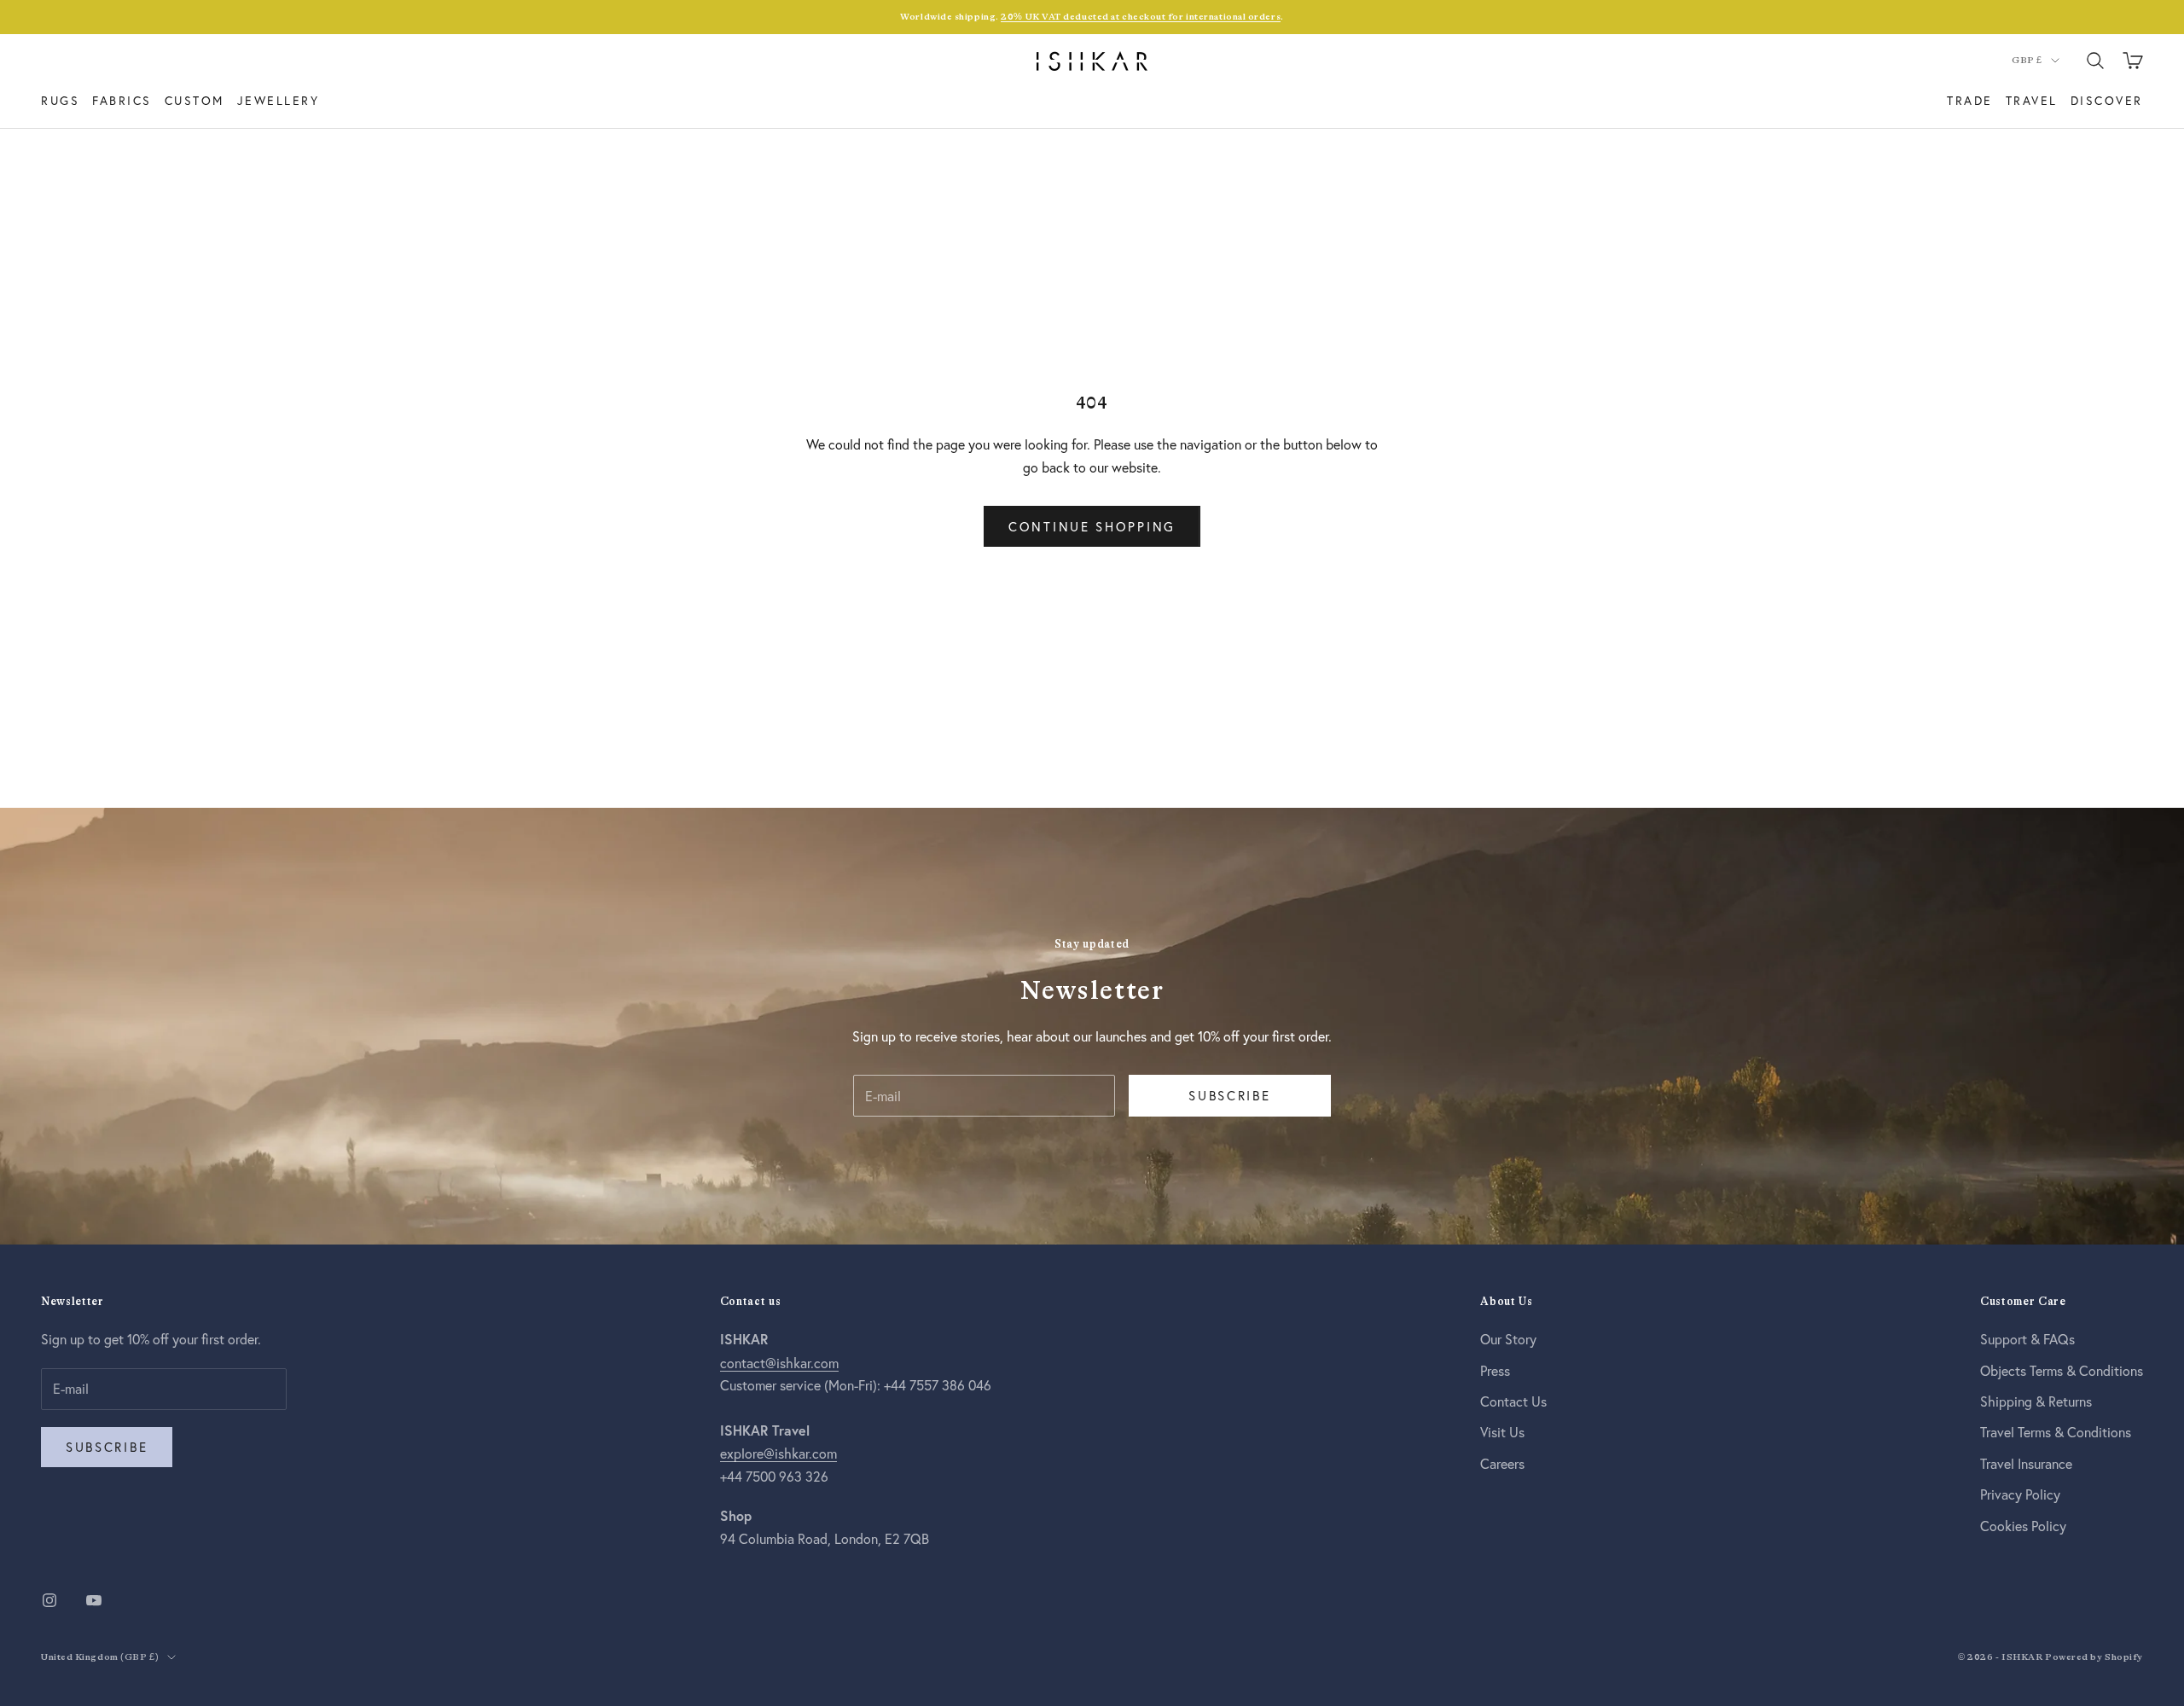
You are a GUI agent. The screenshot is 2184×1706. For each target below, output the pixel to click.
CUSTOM (195, 100)
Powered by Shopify (2094, 1657)
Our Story (1508, 1339)
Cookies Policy (2023, 1526)
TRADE (1970, 100)
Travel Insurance (2026, 1463)
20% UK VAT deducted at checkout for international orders (1141, 17)
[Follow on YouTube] (94, 1600)
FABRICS (122, 100)
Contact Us (1513, 1401)
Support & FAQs (2027, 1339)
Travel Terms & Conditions (2056, 1432)
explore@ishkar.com (778, 1453)
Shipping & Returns (2036, 1401)
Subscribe (1229, 1095)
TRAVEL (2032, 100)
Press (1495, 1370)
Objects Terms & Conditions (2062, 1370)
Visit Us (1502, 1432)
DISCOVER (2107, 100)
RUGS (60, 100)
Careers (1502, 1463)
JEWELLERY (279, 100)
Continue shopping (1092, 526)
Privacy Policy (2020, 1494)
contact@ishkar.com (779, 1363)
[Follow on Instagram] (49, 1600)
